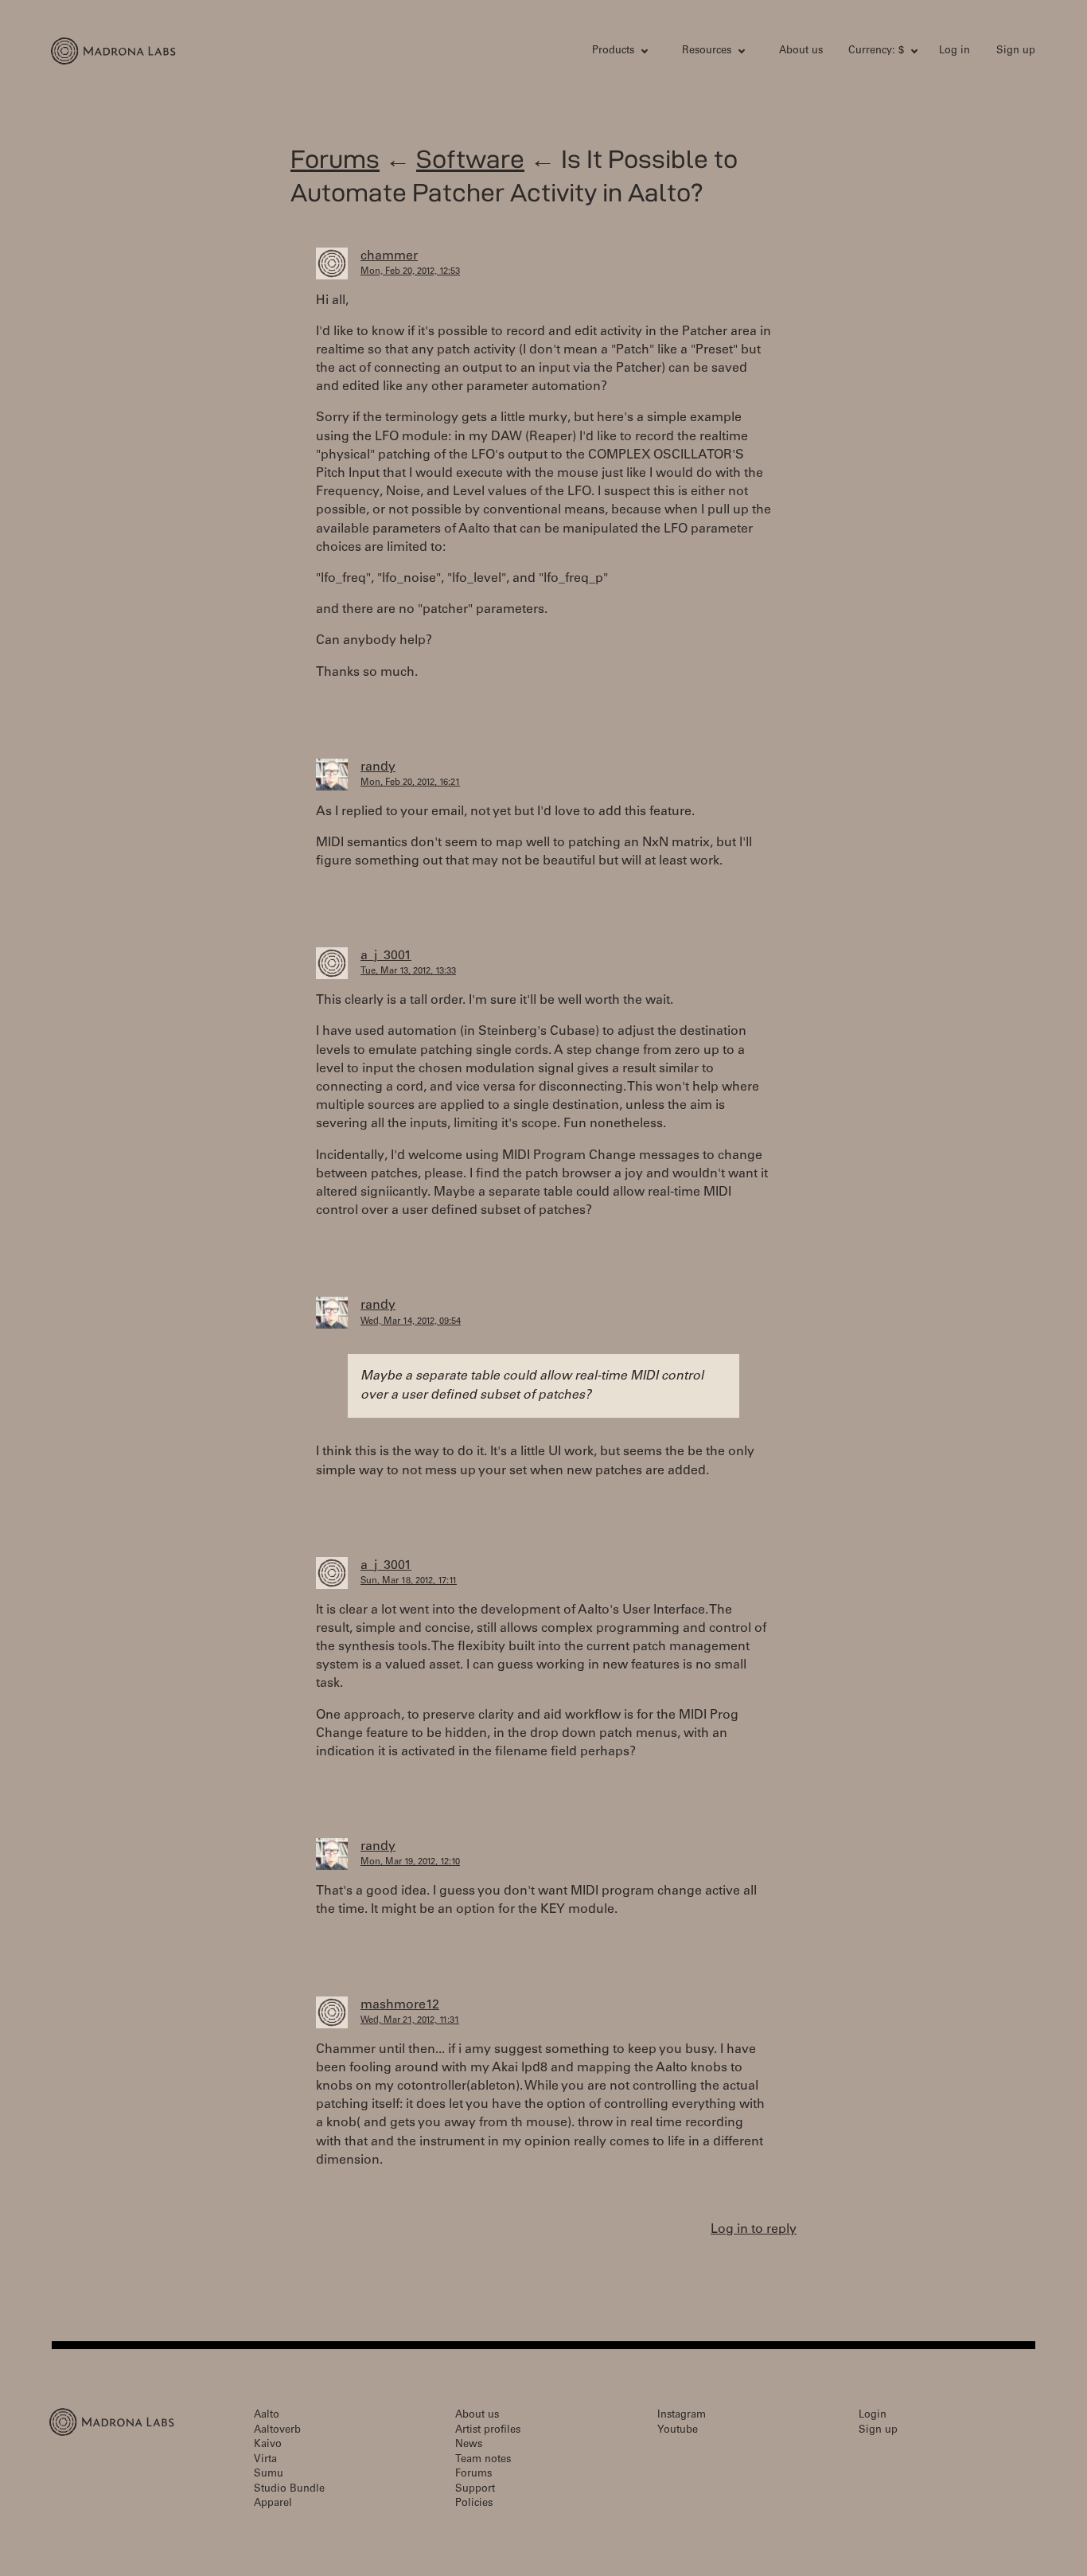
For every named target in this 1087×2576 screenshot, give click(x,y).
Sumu (269, 2475)
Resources (707, 51)
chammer (389, 256)
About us (801, 51)
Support (475, 2490)
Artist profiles (488, 2431)
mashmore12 (400, 2005)
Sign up (1016, 51)
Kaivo (268, 2445)
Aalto (267, 2416)
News (469, 2445)
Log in (955, 51)
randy (378, 767)
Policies (474, 2504)
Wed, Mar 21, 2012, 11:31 (410, 2021)
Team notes (483, 2460)
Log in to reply (754, 2230)
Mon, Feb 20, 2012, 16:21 (410, 783)
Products (613, 51)
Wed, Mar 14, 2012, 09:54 (411, 1322)
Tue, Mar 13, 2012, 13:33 (408, 972)
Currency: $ (876, 51)
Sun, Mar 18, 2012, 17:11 (409, 1581)
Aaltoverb (277, 2431)
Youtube (678, 2431)
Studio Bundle (289, 2490)
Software (470, 159)
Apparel (273, 2504)
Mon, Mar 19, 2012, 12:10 (410, 1862)
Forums (335, 159)
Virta (265, 2460)
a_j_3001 (386, 956)
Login (873, 2416)
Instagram (682, 2416)
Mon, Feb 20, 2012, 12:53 (410, 272)
